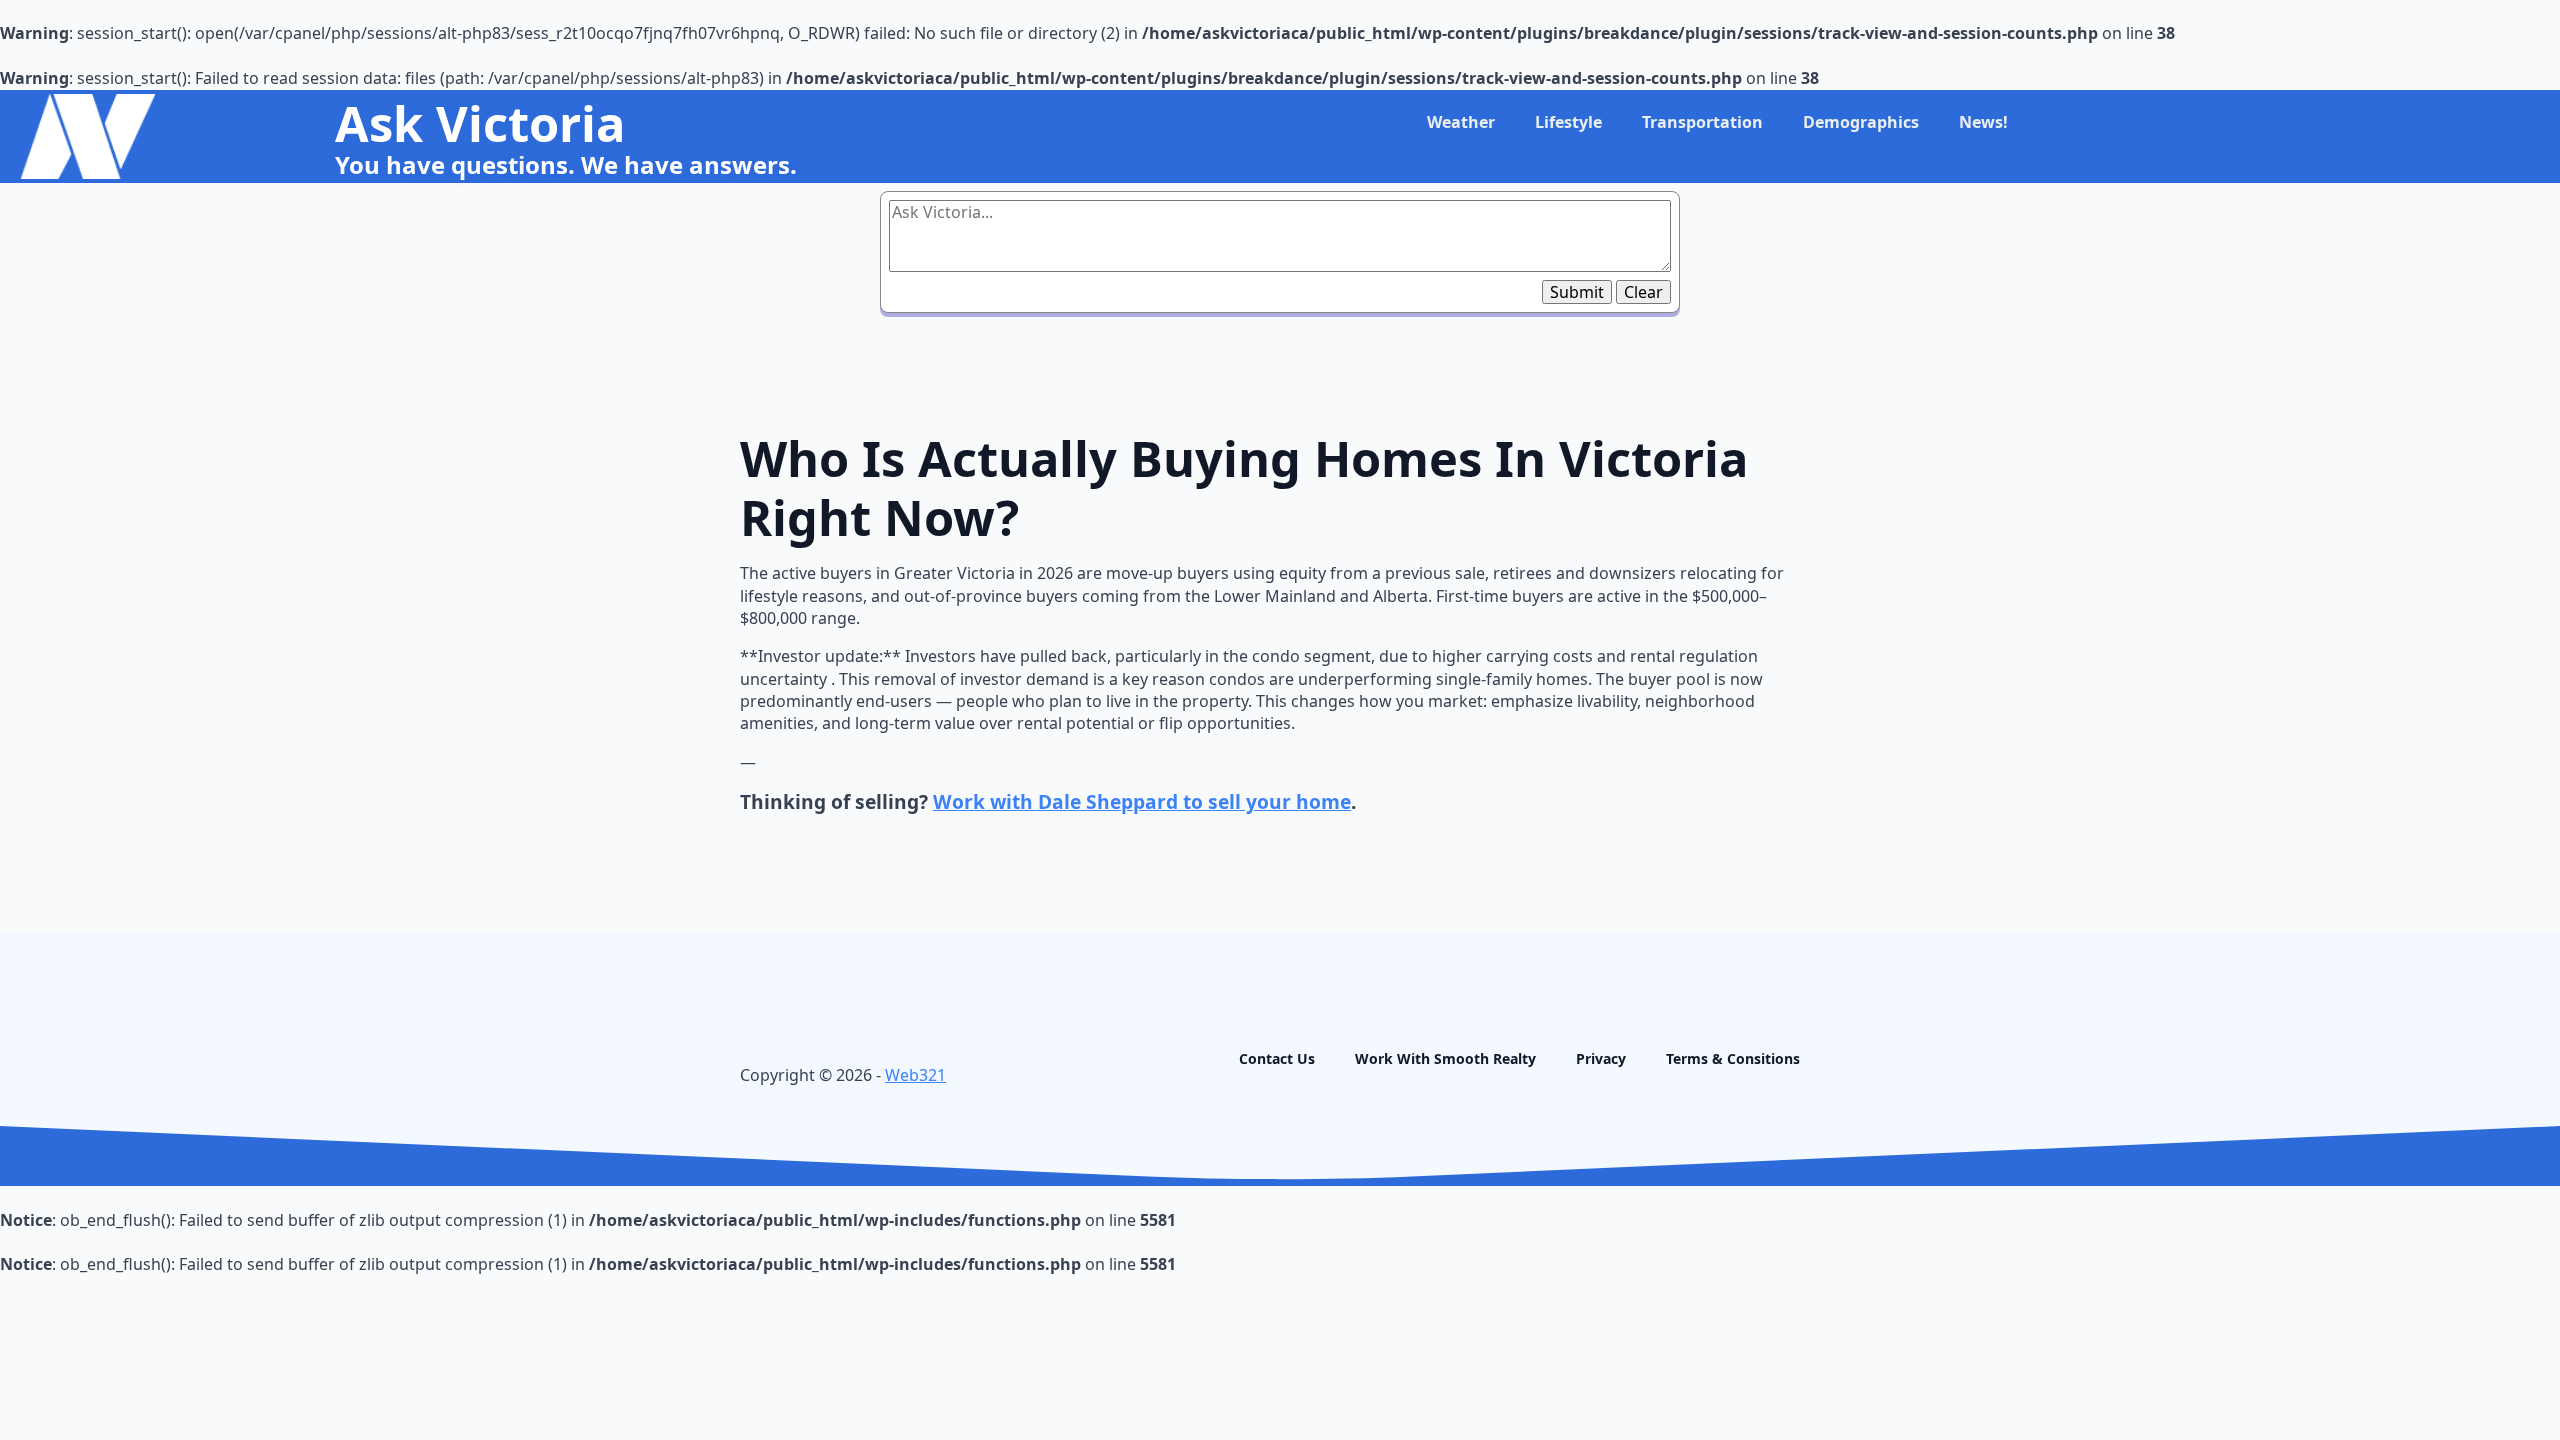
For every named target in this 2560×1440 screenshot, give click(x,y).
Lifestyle (1568, 122)
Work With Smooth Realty (1445, 1058)
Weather (1461, 122)
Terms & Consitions (1733, 1058)
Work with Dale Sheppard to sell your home (1142, 801)
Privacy (1601, 1058)
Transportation (1702, 122)
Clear (1643, 292)
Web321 (915, 1075)
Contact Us (1277, 1058)
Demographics (1861, 122)
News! (1983, 122)
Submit (1577, 292)
